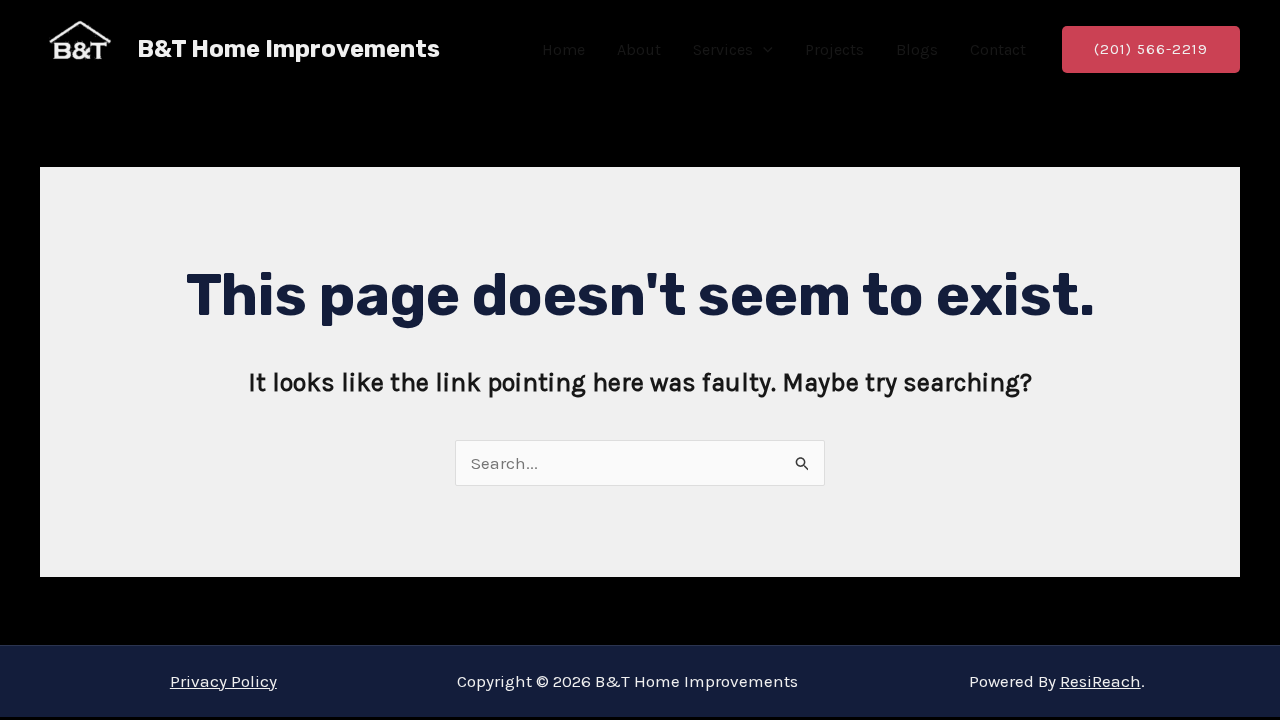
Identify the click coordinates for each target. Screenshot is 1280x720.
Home (563, 49)
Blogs (917, 49)
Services (723, 49)
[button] (763, 50)
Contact (998, 49)
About (639, 49)
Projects (834, 49)
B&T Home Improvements (288, 49)
